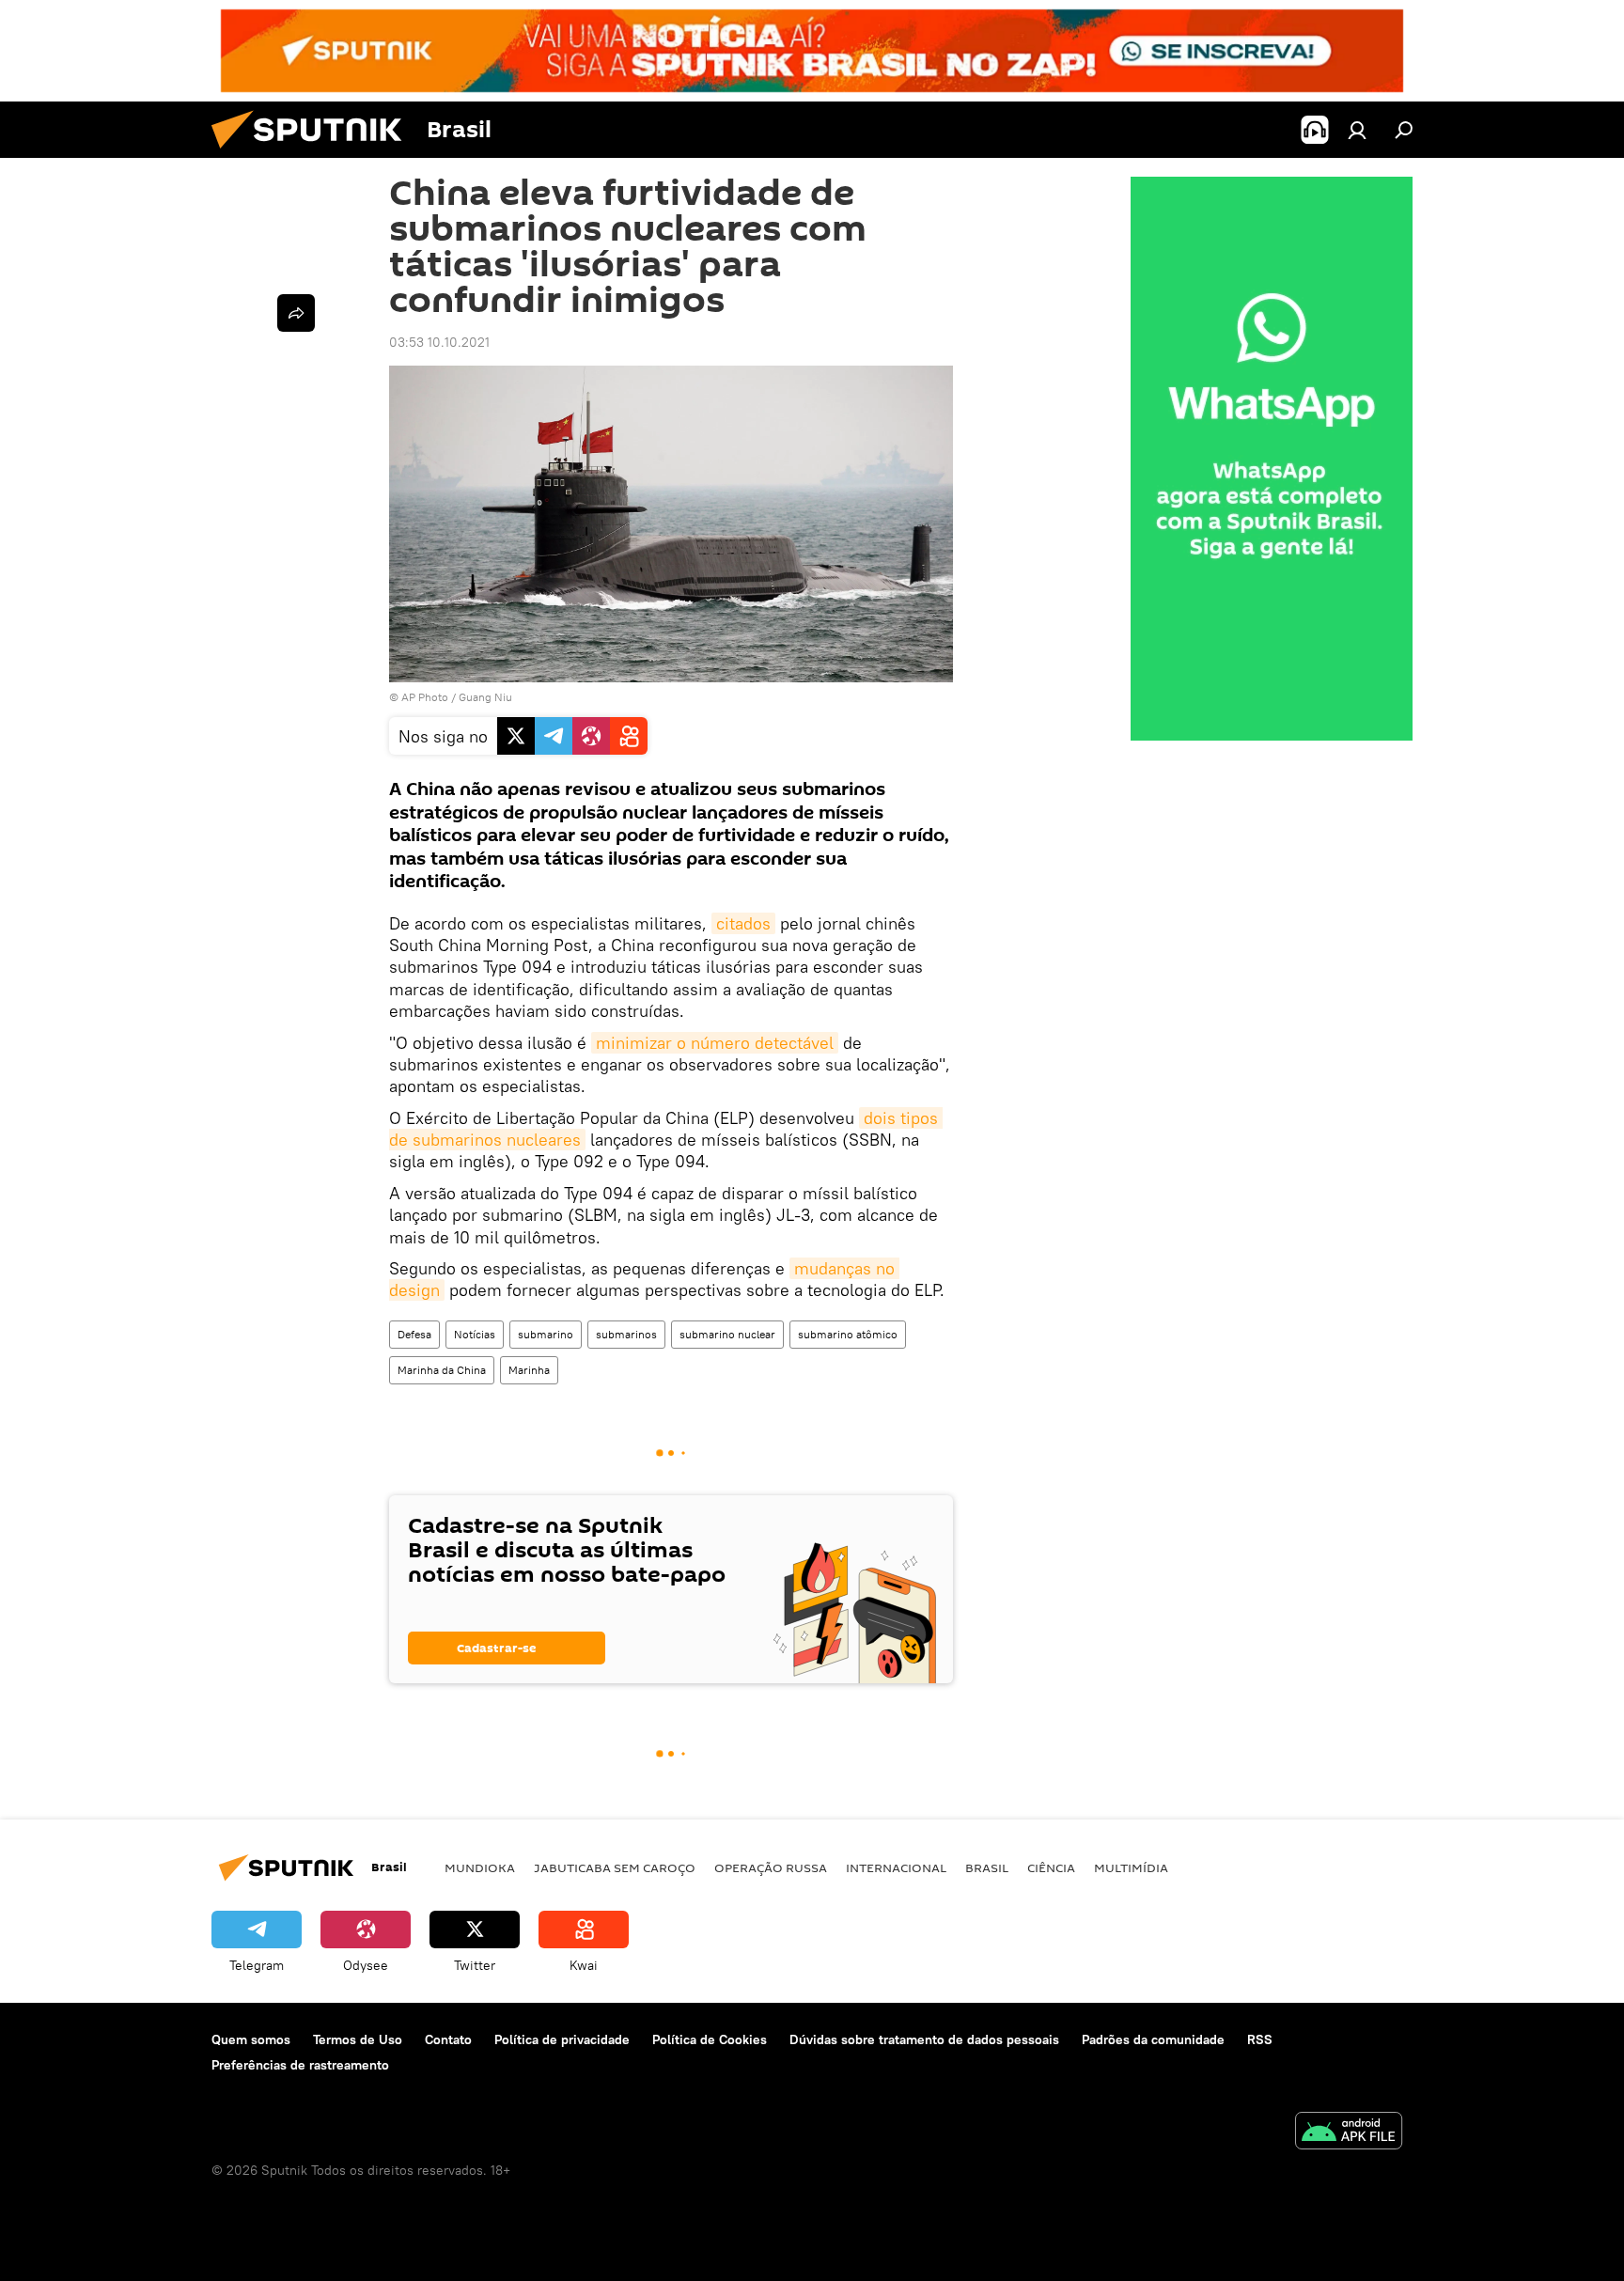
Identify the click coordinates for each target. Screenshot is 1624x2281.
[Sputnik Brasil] (314, 153)
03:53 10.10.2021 (439, 342)
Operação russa (771, 1867)
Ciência (1051, 1867)
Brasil (987, 1867)
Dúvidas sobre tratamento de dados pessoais (924, 2039)
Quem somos (251, 2039)
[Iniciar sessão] (1357, 130)
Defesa (414, 1334)
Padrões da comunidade (1153, 2039)
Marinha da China (442, 1370)
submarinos (626, 1334)
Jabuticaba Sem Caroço (615, 1867)
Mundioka (480, 1867)
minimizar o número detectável (715, 1043)
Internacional (896, 1867)
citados (743, 923)
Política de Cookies (710, 2039)
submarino (546, 1334)
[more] (296, 313)
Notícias (475, 1334)
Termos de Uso (358, 2039)
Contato (448, 2039)
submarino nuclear (727, 1334)
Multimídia (1131, 1867)
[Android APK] (1349, 2133)
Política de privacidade (562, 2039)
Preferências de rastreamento (300, 2065)
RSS (1260, 2039)
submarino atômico (848, 1334)
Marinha (529, 1370)
